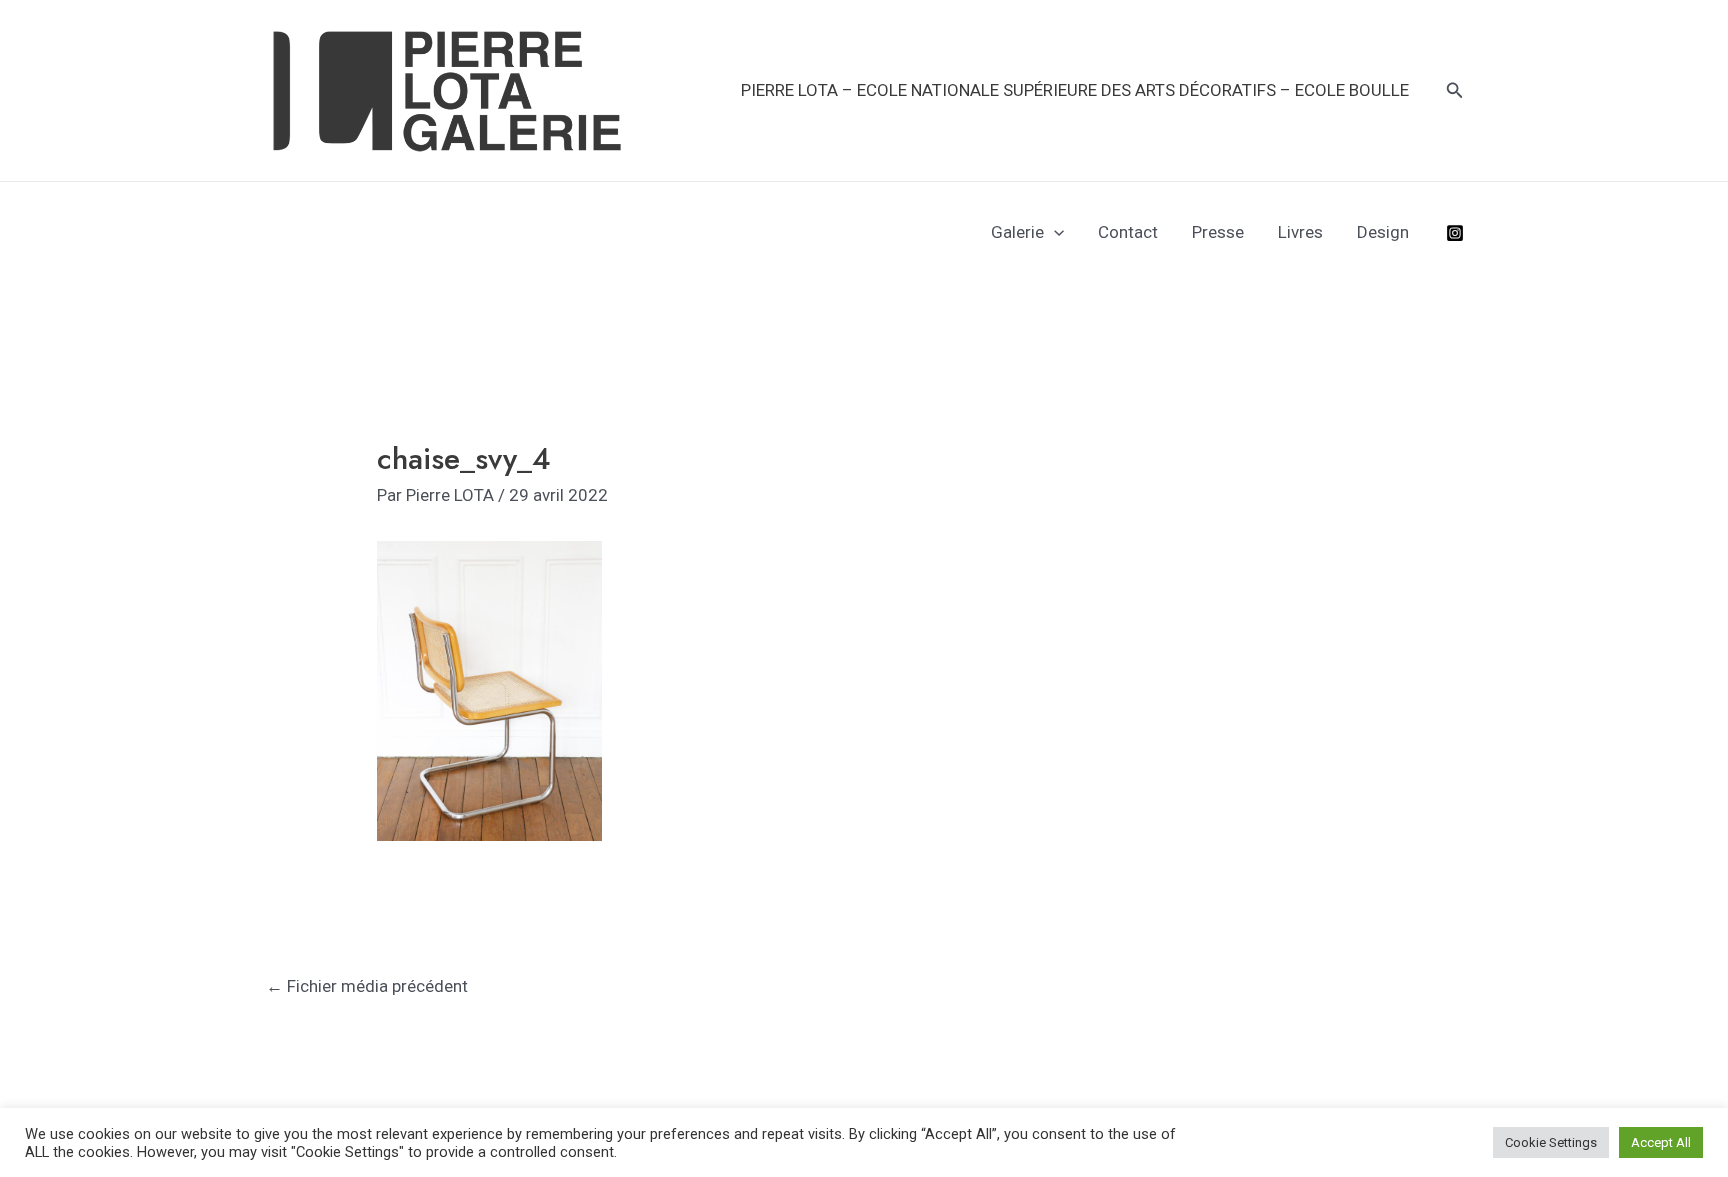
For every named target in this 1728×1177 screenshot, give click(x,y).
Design (1383, 232)
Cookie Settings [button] (1551, 1142)
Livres (1300, 232)
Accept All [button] (1661, 1142)
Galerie (1017, 232)
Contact (1128, 232)
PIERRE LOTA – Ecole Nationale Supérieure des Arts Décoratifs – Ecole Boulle (1075, 90)
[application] (1054, 232)
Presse (1218, 232)
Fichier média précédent (367, 986)
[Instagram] (1455, 233)
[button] (1455, 90)
